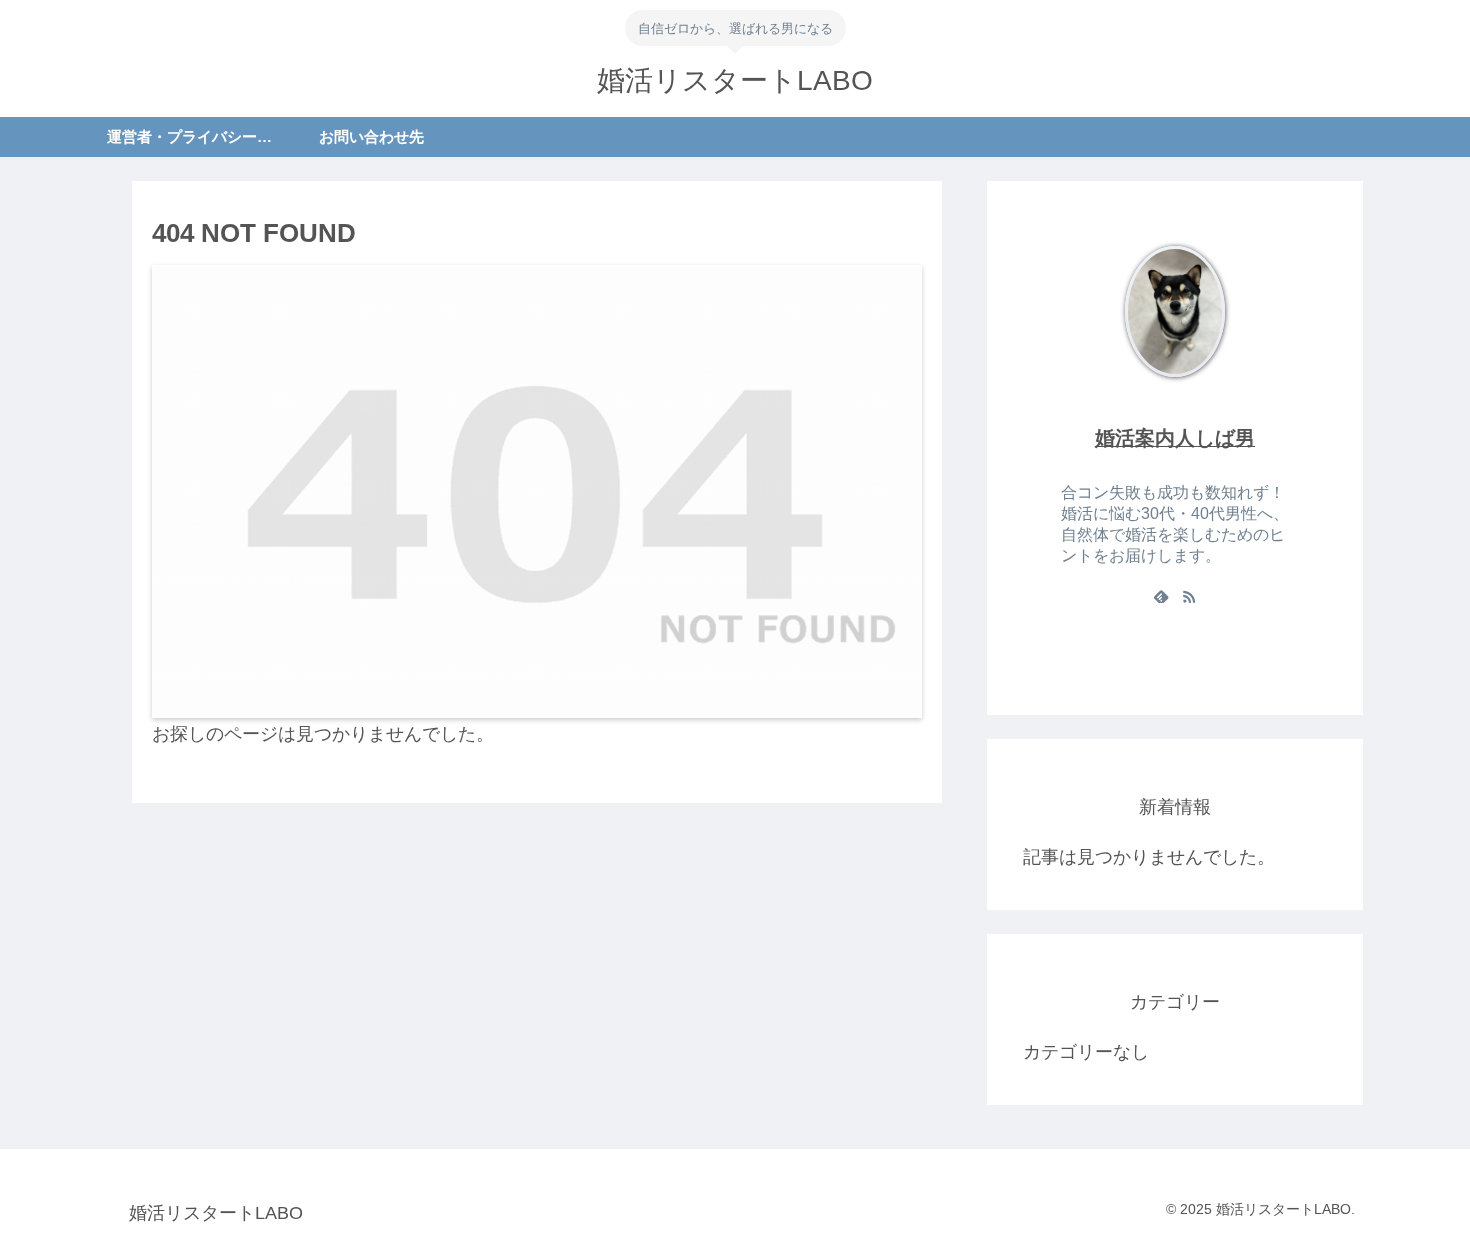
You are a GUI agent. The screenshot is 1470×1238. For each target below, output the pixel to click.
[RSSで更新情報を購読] (1189, 596)
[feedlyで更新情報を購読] (1161, 596)
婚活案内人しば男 (1175, 438)
